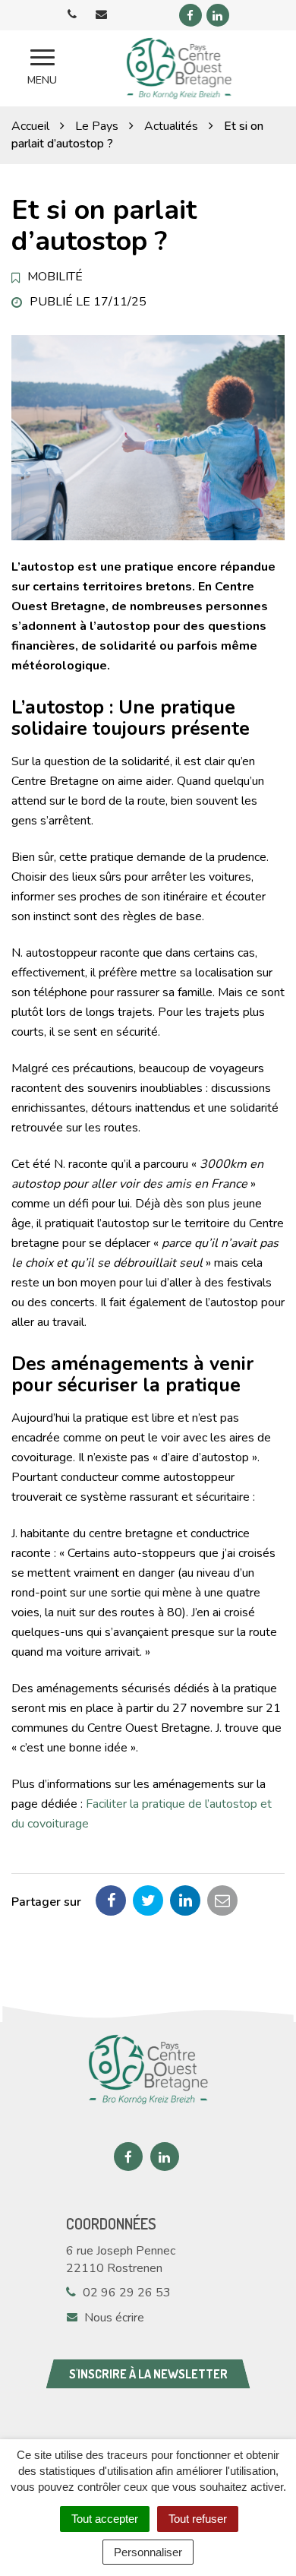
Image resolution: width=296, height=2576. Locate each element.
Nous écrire (113, 2318)
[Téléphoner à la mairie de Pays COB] (74, 14)
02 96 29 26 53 (125, 2293)
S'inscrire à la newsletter (148, 2374)
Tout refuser (198, 2519)
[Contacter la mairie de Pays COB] (102, 14)
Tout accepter (105, 2519)
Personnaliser (148, 2552)
